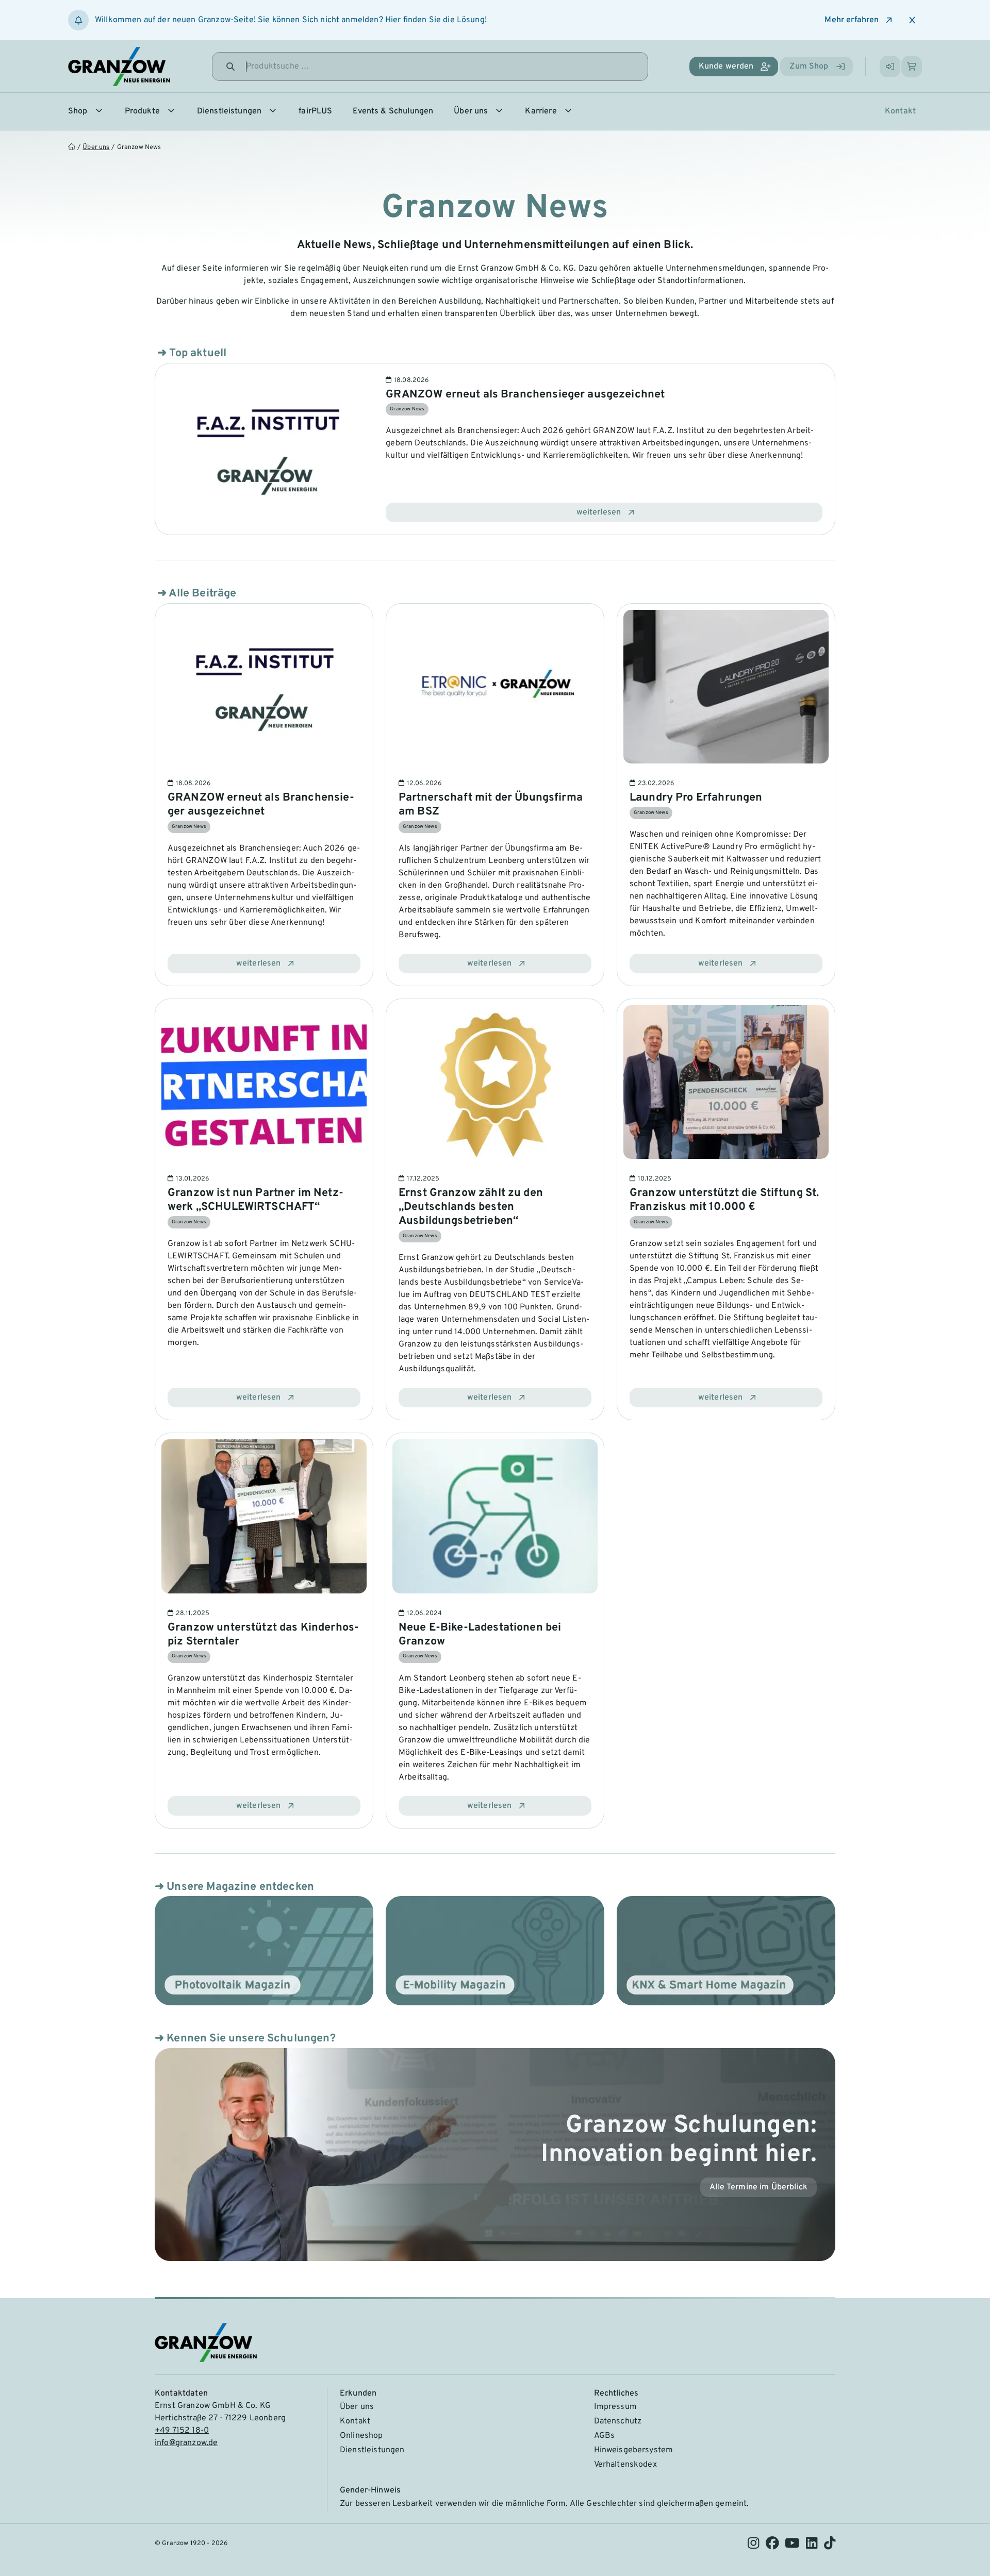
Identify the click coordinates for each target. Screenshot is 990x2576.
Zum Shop (809, 67)
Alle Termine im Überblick (758, 2187)
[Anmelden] (890, 67)
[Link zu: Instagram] (753, 2546)
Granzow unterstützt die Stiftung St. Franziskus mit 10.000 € (724, 1200)
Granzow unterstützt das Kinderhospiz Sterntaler (263, 1635)
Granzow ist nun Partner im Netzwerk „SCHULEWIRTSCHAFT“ (255, 1200)
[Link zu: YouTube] (792, 2546)
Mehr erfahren (852, 20)
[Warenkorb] (912, 67)
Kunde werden (726, 67)
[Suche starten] (230, 67)
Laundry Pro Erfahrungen (696, 798)
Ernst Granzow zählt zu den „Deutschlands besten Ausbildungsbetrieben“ (471, 1207)
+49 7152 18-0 (182, 2431)
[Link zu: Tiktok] (830, 2546)
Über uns (96, 147)
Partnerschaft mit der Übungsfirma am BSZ (491, 805)
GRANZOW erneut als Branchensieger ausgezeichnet (525, 395)
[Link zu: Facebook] (772, 2546)
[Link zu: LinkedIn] (812, 2546)
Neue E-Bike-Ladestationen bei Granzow (480, 1635)
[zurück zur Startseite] (74, 148)
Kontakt (900, 111)
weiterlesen (599, 512)
